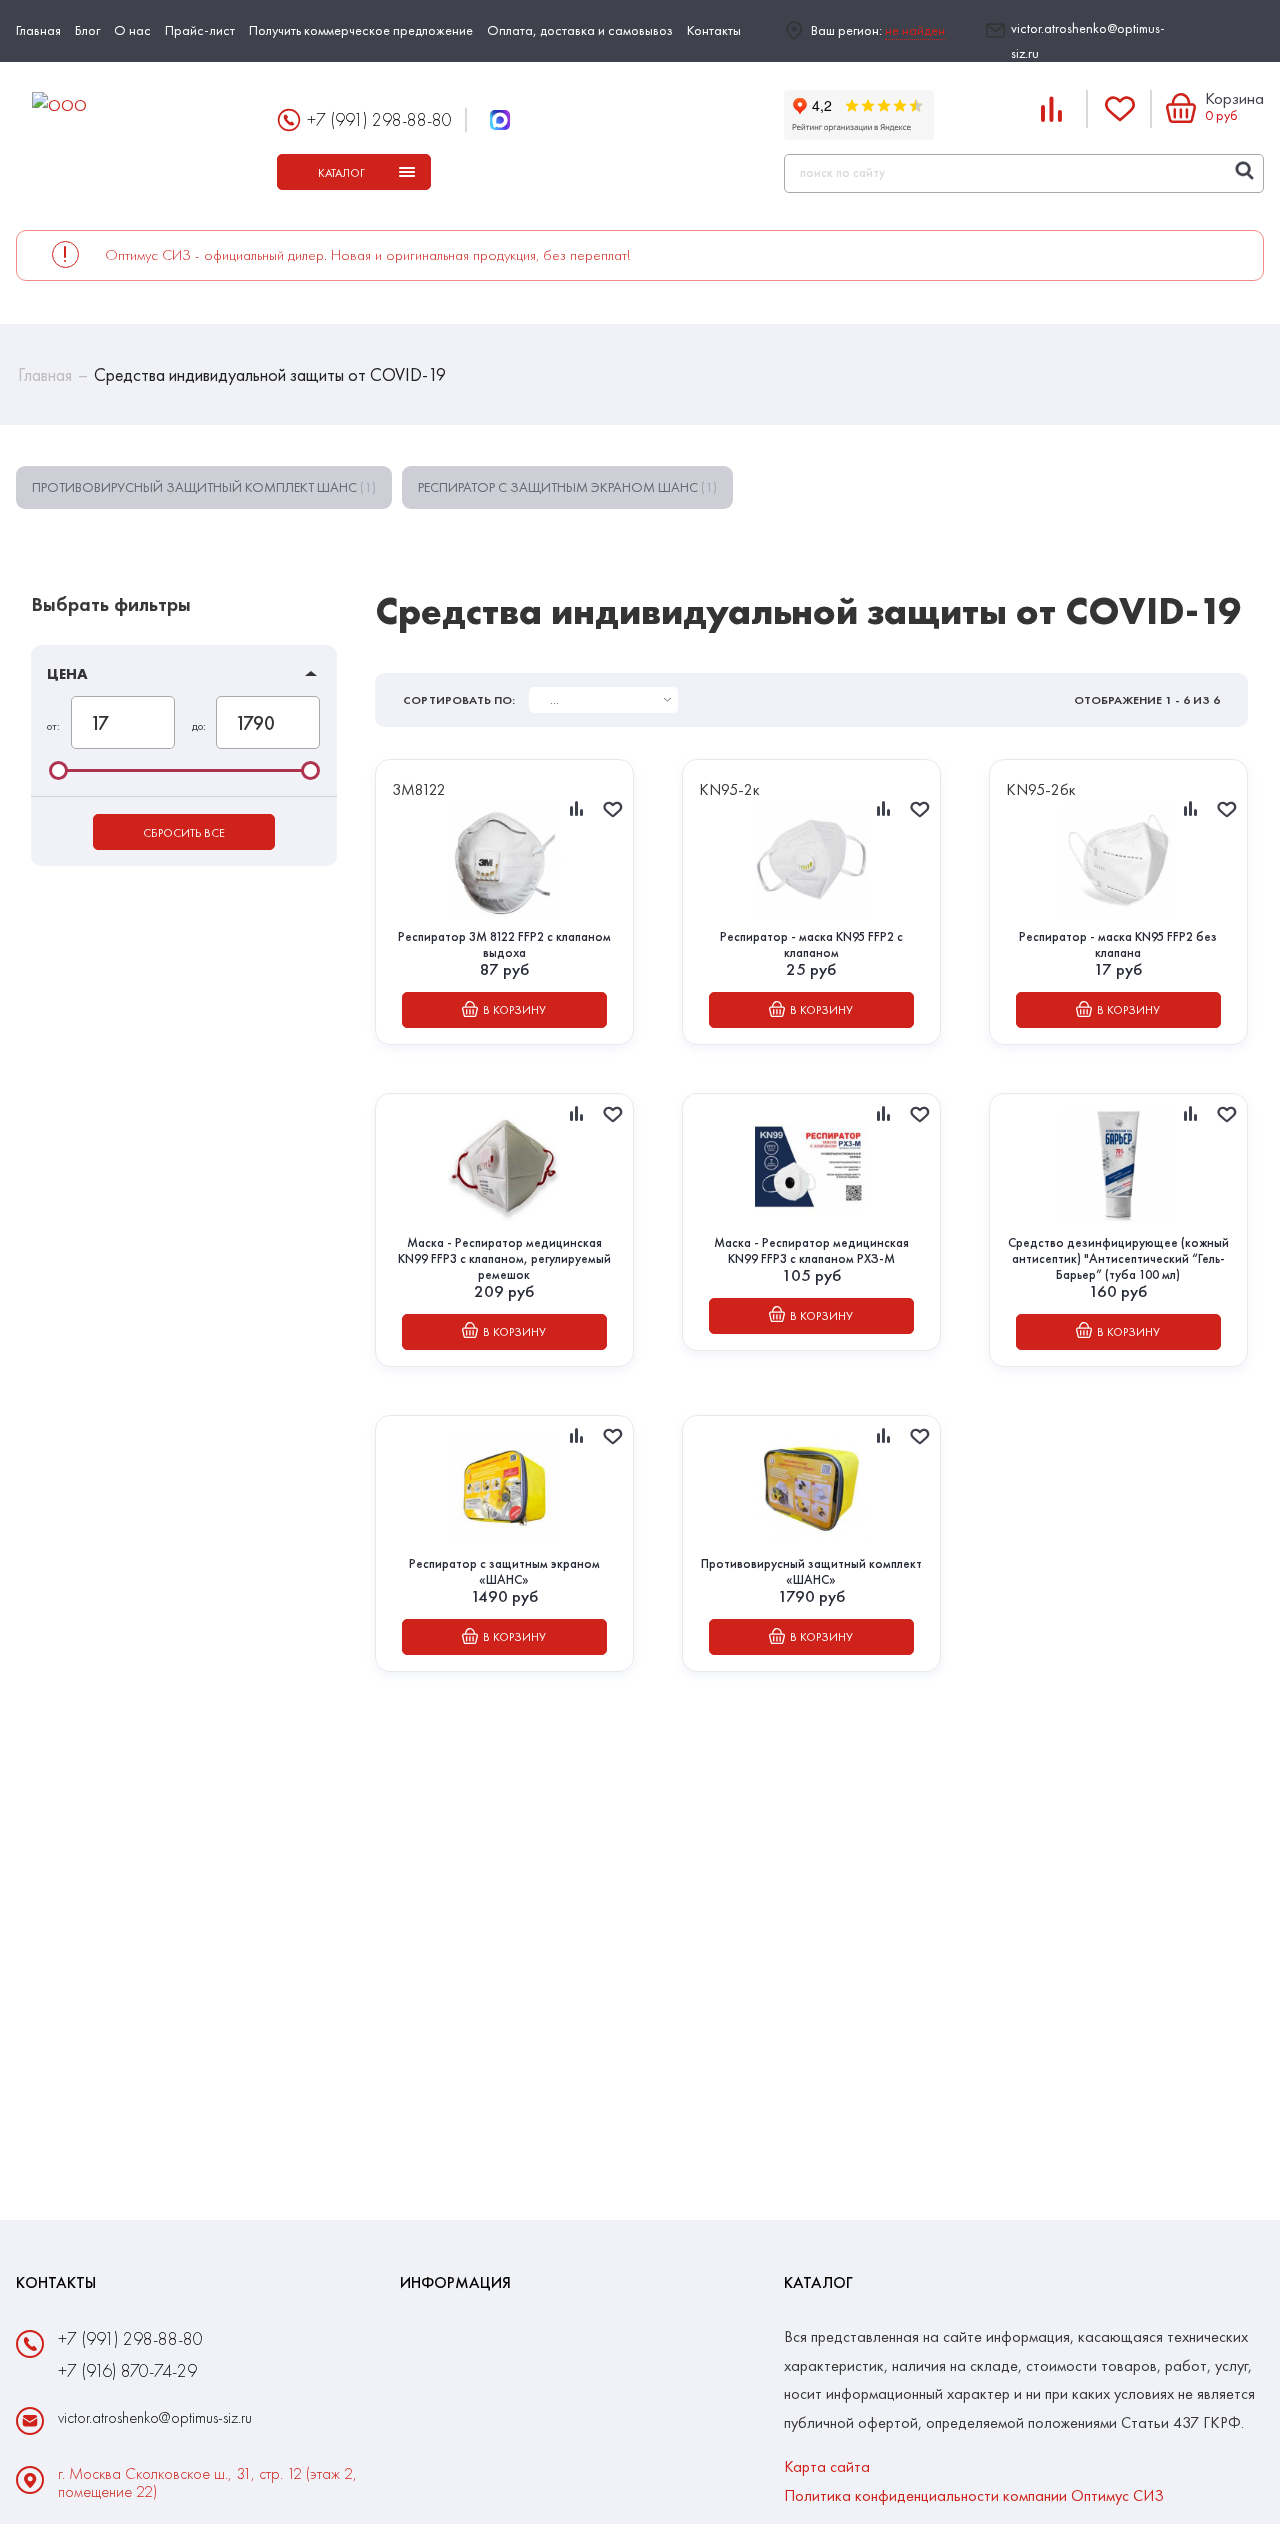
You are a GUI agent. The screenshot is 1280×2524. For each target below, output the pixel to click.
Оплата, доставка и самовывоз (580, 30)
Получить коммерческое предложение (361, 30)
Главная (38, 30)
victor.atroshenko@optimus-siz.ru (1088, 40)
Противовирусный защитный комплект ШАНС (204, 487)
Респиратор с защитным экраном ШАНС (567, 487)
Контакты (714, 30)
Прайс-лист (200, 30)
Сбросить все (184, 833)
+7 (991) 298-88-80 (379, 119)
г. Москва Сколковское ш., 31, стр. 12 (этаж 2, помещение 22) (207, 2483)
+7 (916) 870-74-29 (127, 2370)
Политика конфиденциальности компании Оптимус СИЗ (974, 2495)
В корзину (514, 1010)
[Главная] (138, 106)
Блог (87, 30)
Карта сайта (827, 2466)
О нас (132, 30)
